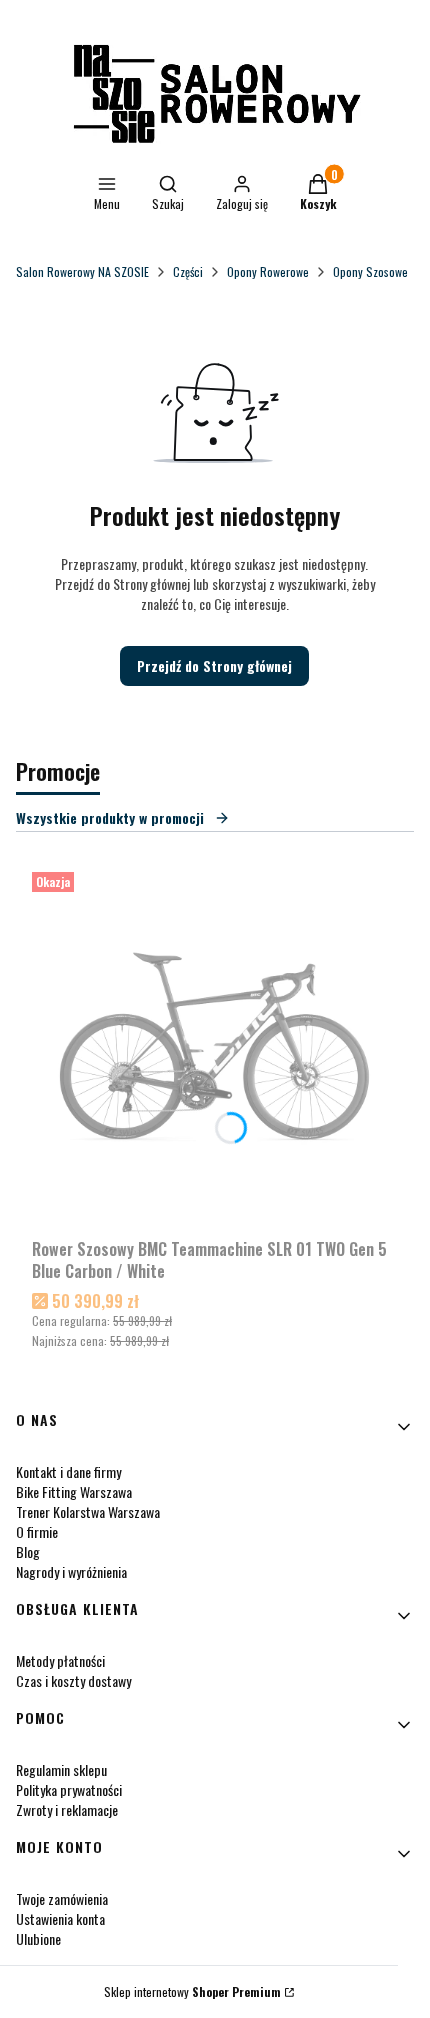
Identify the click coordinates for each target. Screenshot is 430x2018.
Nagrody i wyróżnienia (71, 1571)
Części (188, 271)
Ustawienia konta (60, 1918)
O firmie (37, 1531)
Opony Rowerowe (268, 271)
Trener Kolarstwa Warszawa (88, 1511)
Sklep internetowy (192, 1991)
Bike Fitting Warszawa (74, 1491)
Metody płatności (60, 1660)
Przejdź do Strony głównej (214, 665)
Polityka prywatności (69, 1789)
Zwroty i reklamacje (67, 1809)
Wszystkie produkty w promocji (110, 817)
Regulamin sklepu (61, 1769)
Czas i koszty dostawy (73, 1680)
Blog (28, 1551)
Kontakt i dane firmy (68, 1471)
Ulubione (38, 1938)
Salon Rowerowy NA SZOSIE (82, 271)
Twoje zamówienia (62, 1898)
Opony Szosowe (370, 271)
